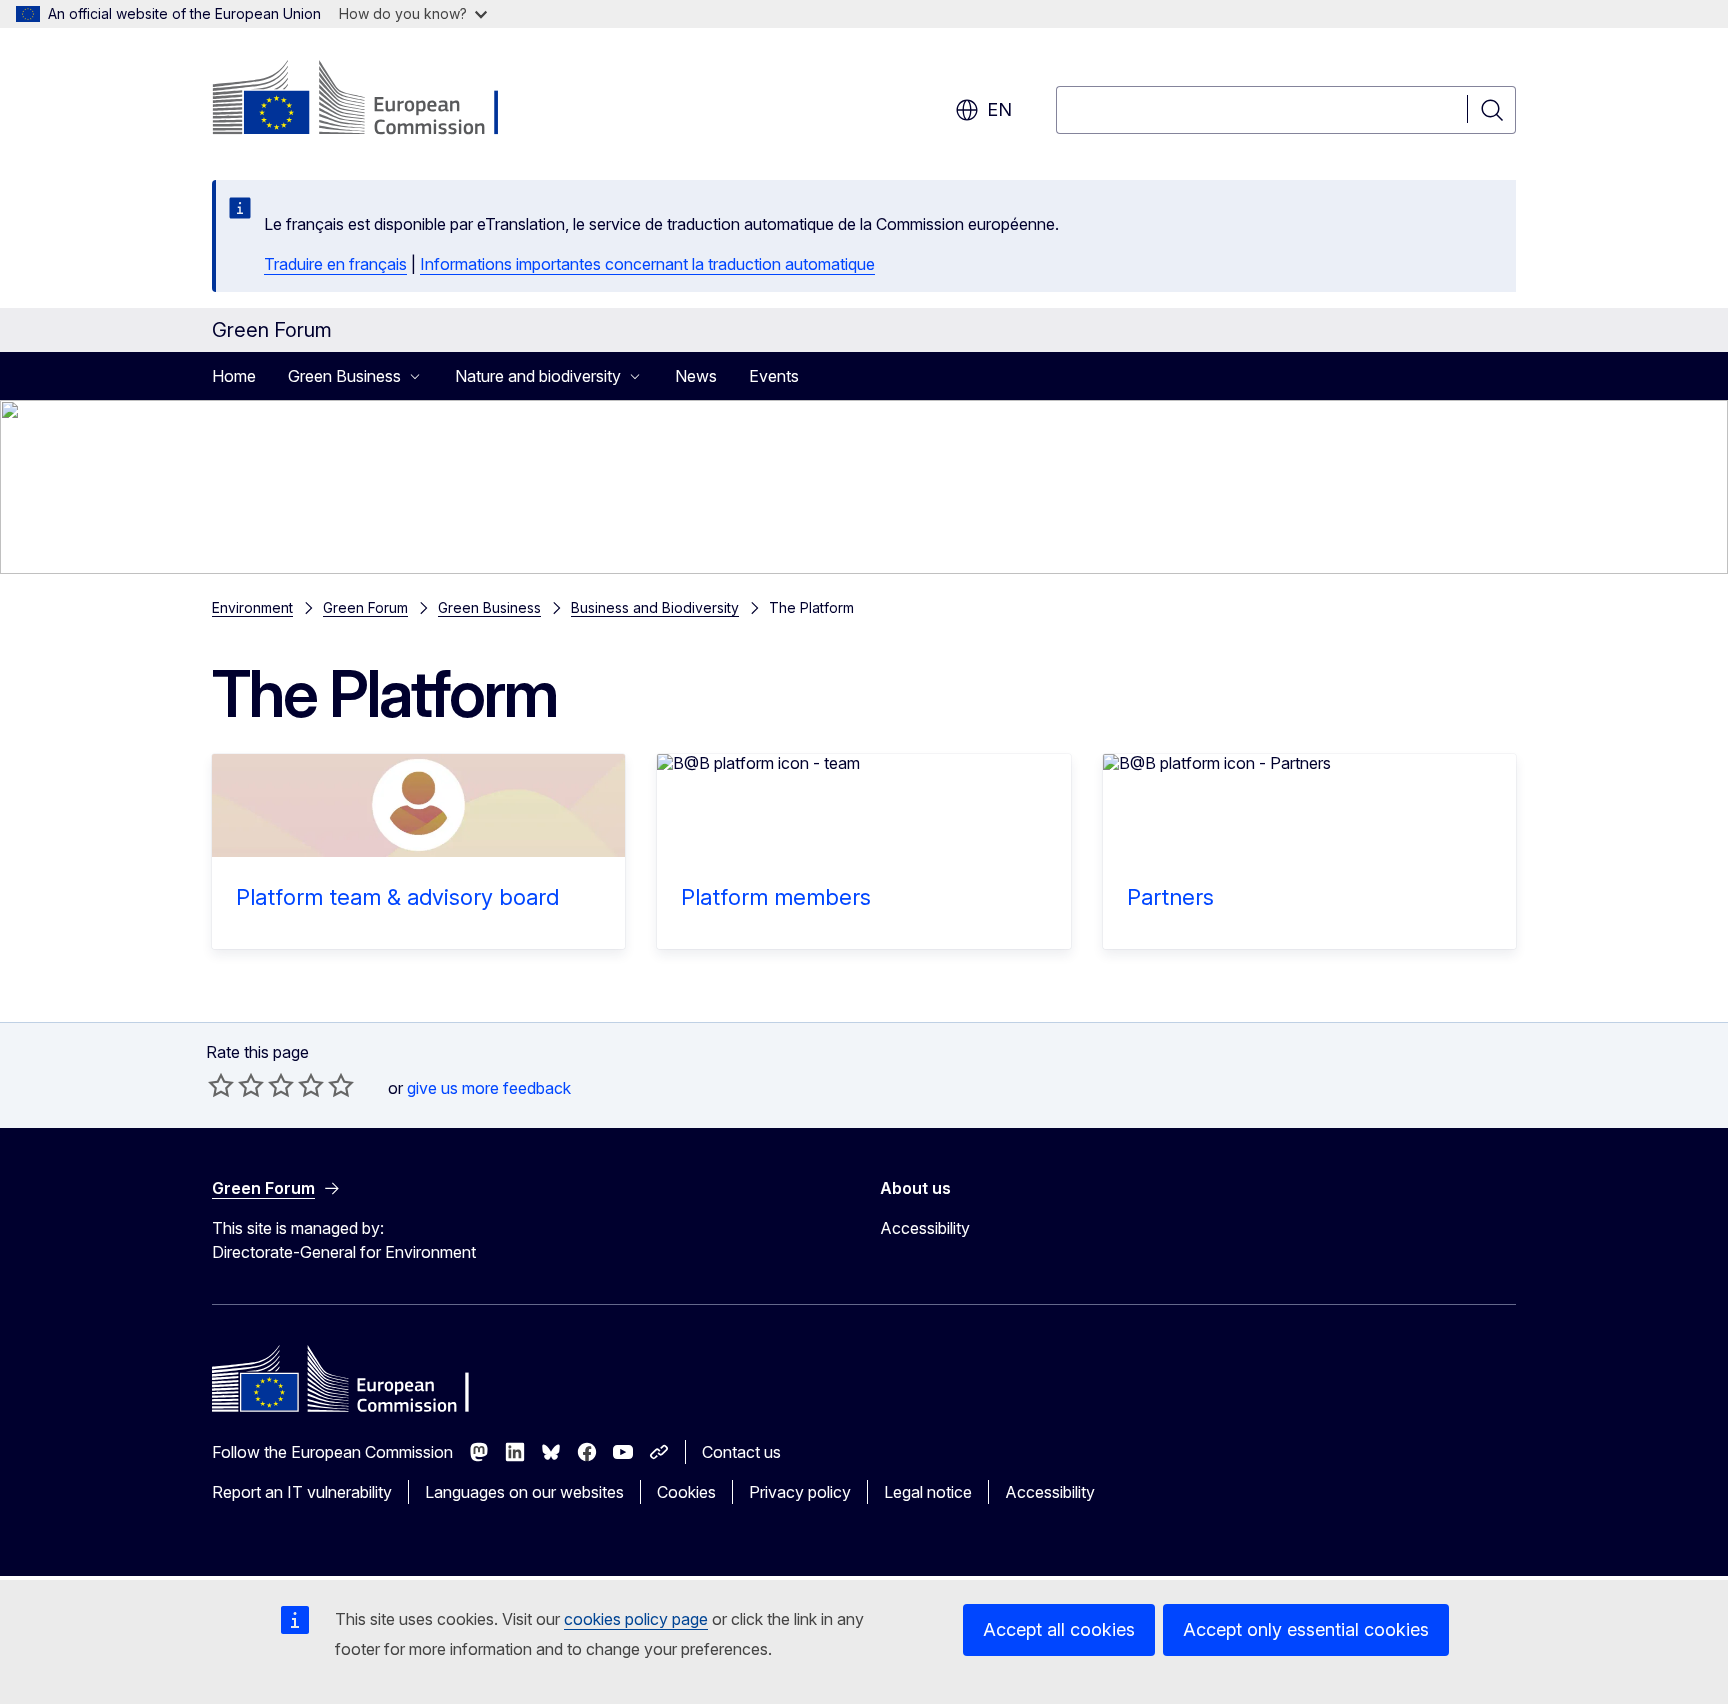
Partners (1170, 897)
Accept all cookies (1059, 1629)
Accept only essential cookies (1306, 1629)
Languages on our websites (524, 1492)
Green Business (489, 607)
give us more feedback (489, 1088)
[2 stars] (236, 1085)
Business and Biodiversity (655, 607)
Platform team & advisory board (397, 897)
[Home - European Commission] (373, 100)
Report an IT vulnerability (302, 1492)
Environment (252, 607)
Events (774, 376)
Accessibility (925, 1228)
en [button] (999, 109)
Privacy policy (800, 1492)
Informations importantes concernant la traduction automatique (647, 264)
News (696, 376)
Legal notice (928, 1492)
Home (234, 376)
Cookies (686, 1492)
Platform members (776, 897)
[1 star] (221, 1085)
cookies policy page (636, 1619)
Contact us (741, 1452)
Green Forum (365, 607)
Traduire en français (335, 264)
